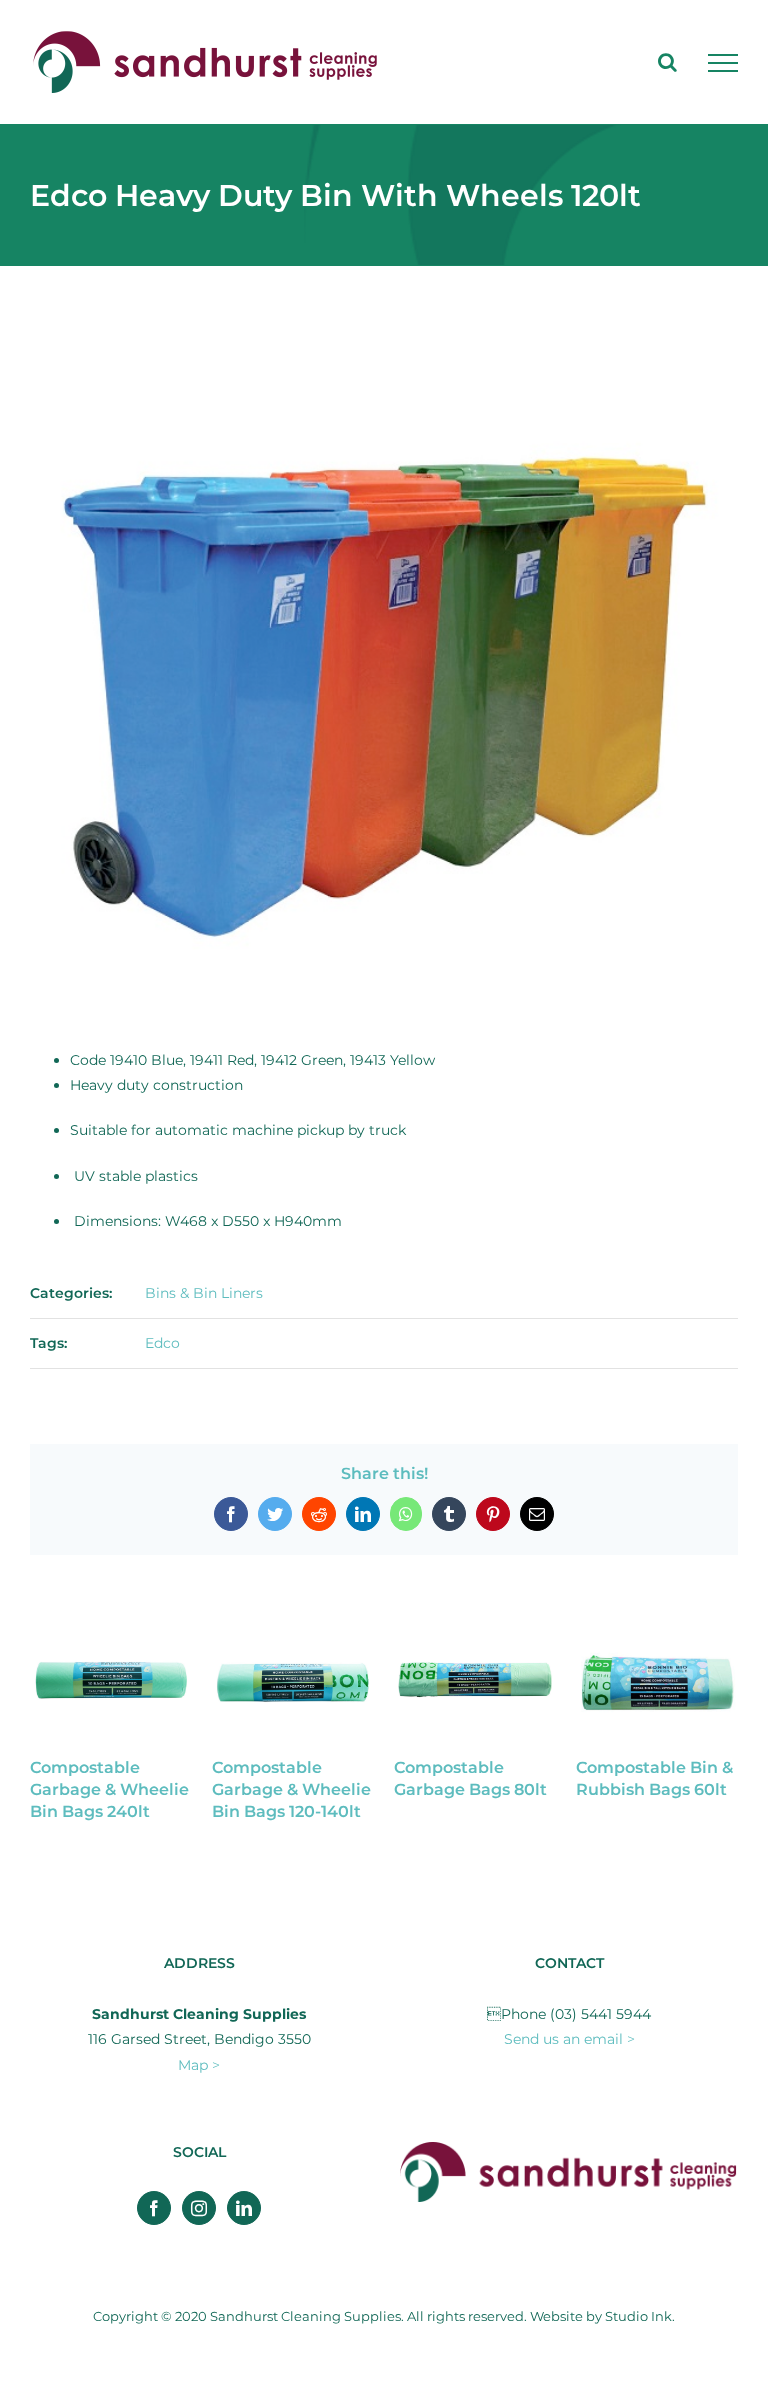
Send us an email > (569, 2039)
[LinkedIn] (244, 2208)
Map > (199, 2065)
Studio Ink (638, 2316)
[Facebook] (154, 2208)
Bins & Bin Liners (204, 1293)
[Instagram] (199, 2208)
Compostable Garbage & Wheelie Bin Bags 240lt (108, 1789)
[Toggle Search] (667, 62)
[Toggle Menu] (723, 63)
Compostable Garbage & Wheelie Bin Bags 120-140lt (290, 1789)
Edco (162, 1343)
